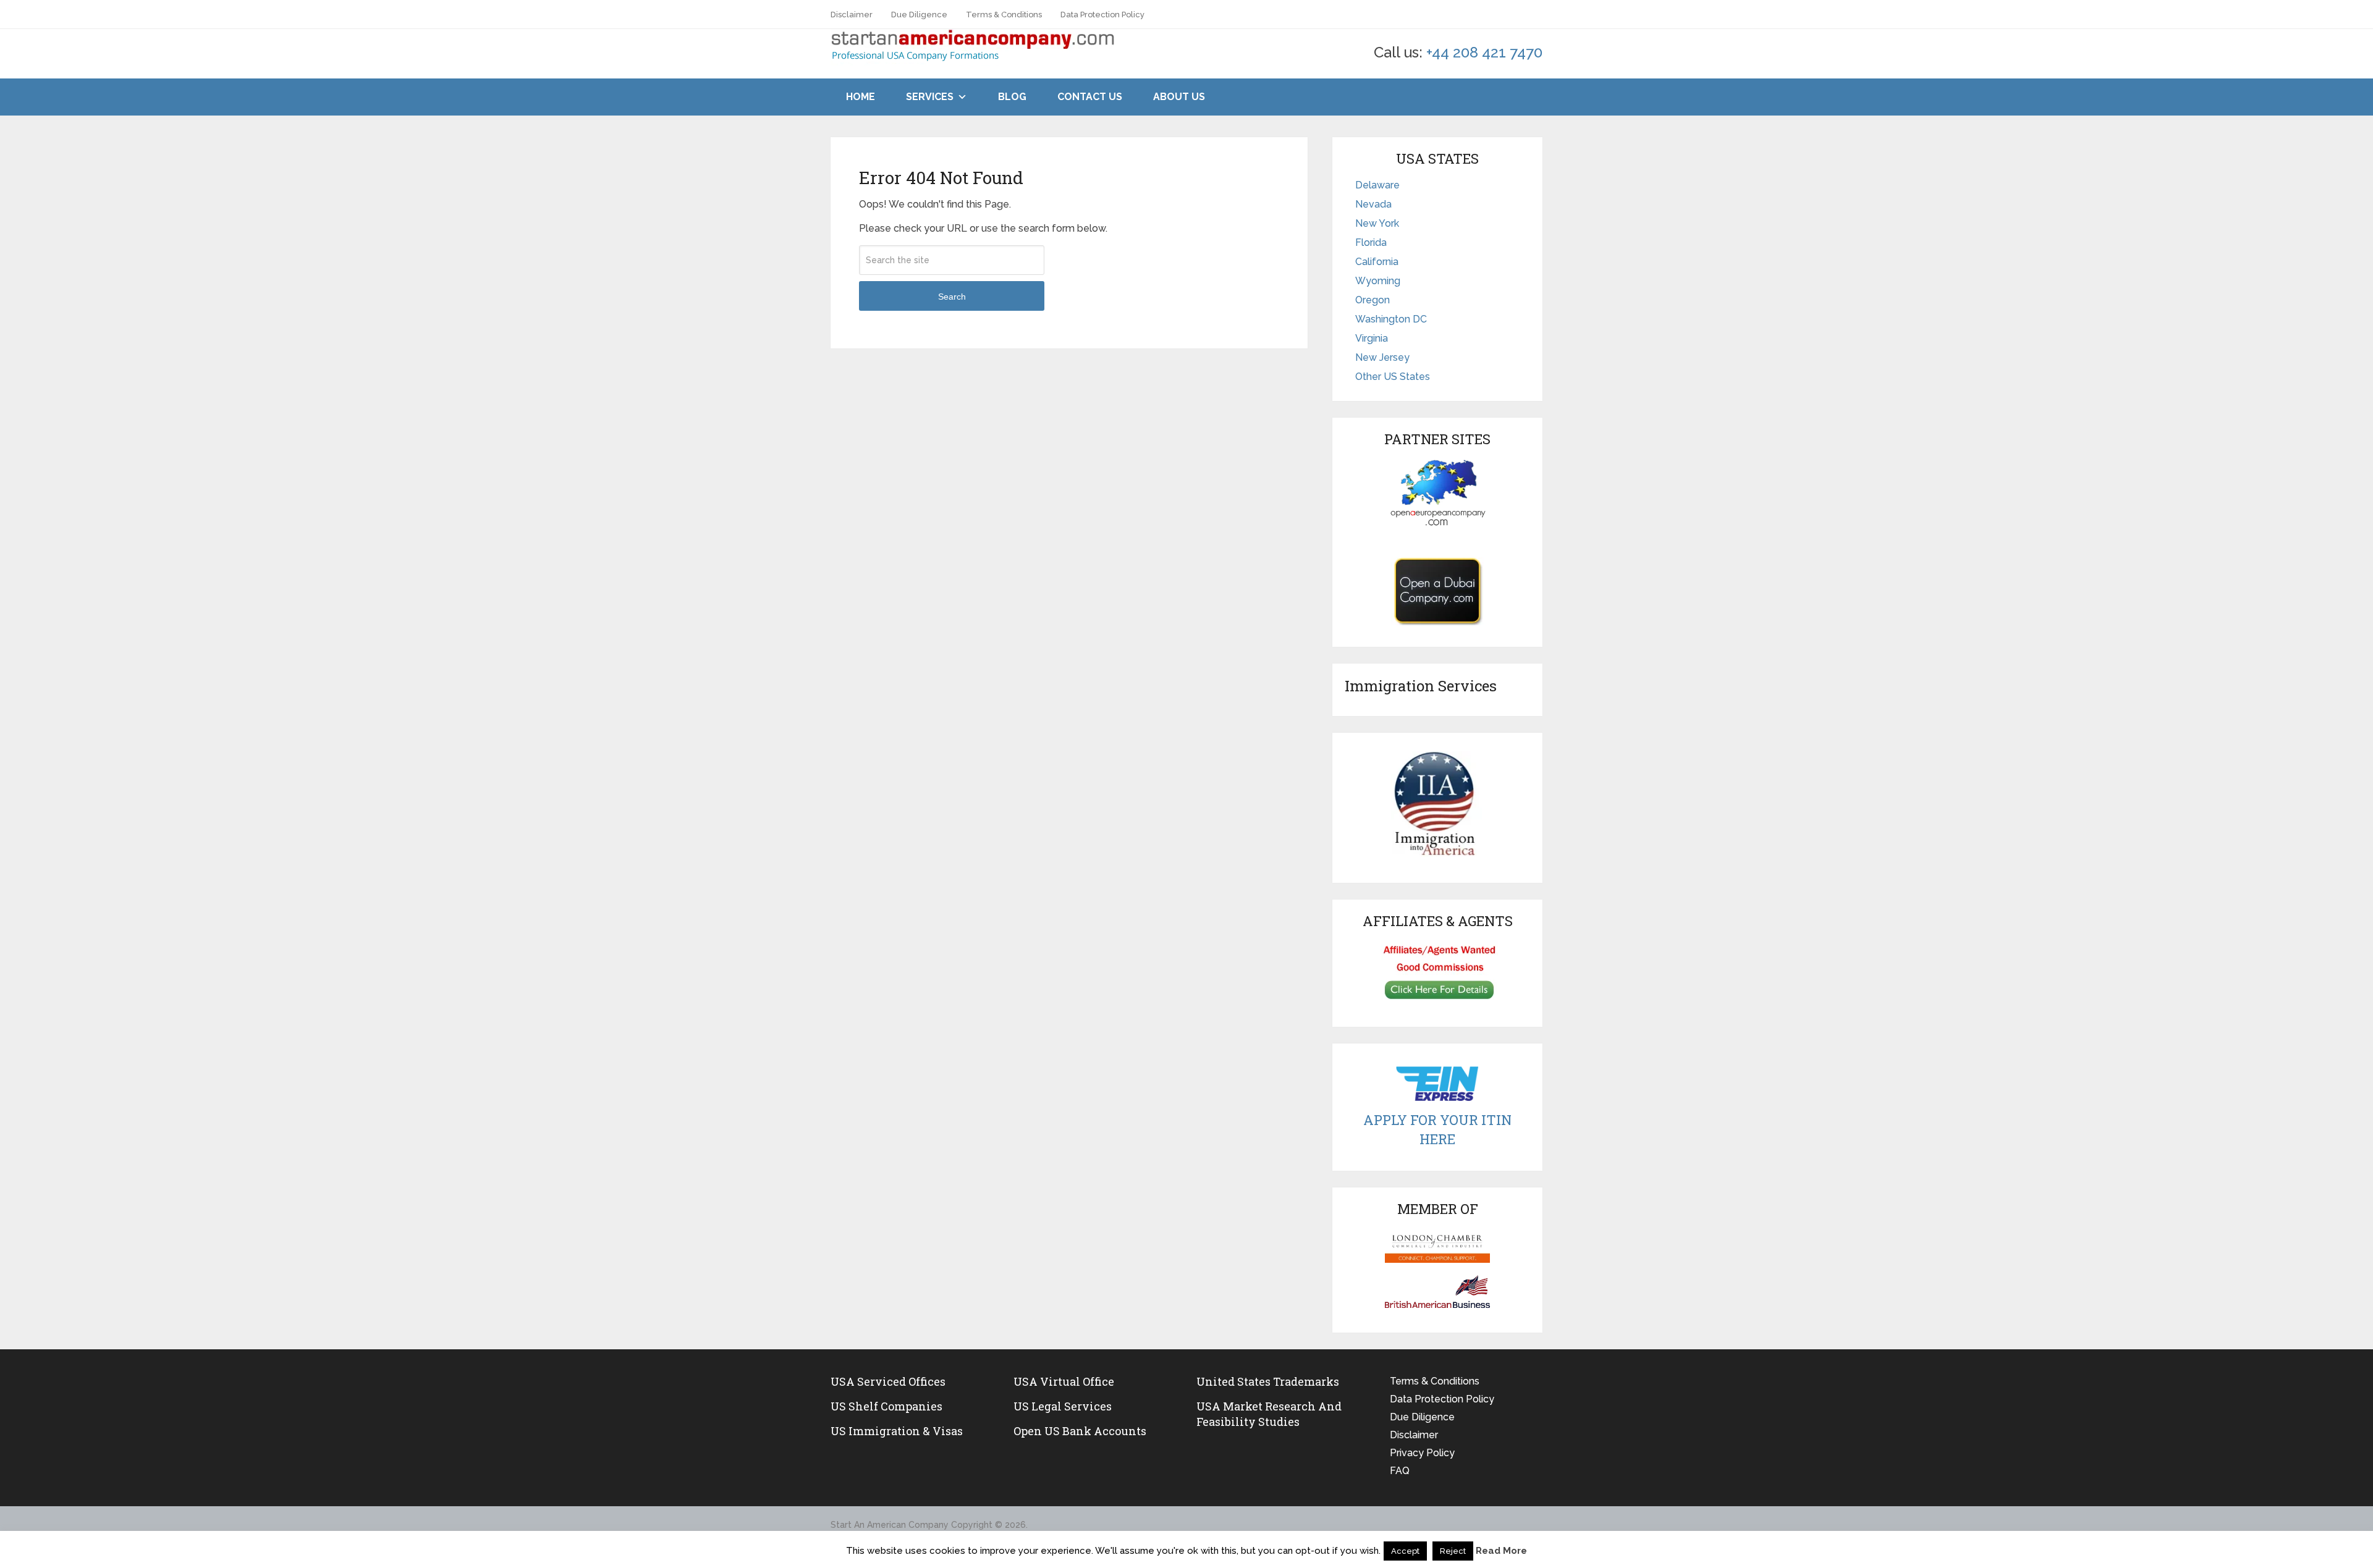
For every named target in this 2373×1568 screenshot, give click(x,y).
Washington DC (1391, 319)
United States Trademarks (1268, 1381)
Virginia (1372, 338)
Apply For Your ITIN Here (1437, 1129)
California (1377, 262)
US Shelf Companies (886, 1406)
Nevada (1373, 204)
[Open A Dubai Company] (1437, 591)
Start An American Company (890, 1525)
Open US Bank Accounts (1080, 1431)
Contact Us (1090, 97)
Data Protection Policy (1102, 15)
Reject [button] (1453, 1551)
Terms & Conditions (1004, 15)
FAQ (1400, 1471)
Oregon (1373, 300)
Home (861, 97)
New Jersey (1382, 357)
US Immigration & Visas (897, 1431)
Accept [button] (1405, 1551)
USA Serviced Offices (888, 1381)
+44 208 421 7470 (1484, 52)
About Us (1179, 97)
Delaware (1377, 185)
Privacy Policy (1422, 1453)
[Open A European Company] (1437, 492)
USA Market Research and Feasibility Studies (1269, 1414)
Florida (1371, 242)
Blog (1012, 97)
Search (952, 297)
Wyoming (1378, 281)
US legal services (1063, 1406)
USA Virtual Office (1064, 1381)
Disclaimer (852, 15)
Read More (1501, 1551)
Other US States (1393, 377)
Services (930, 97)
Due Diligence (919, 15)
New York (1377, 223)
